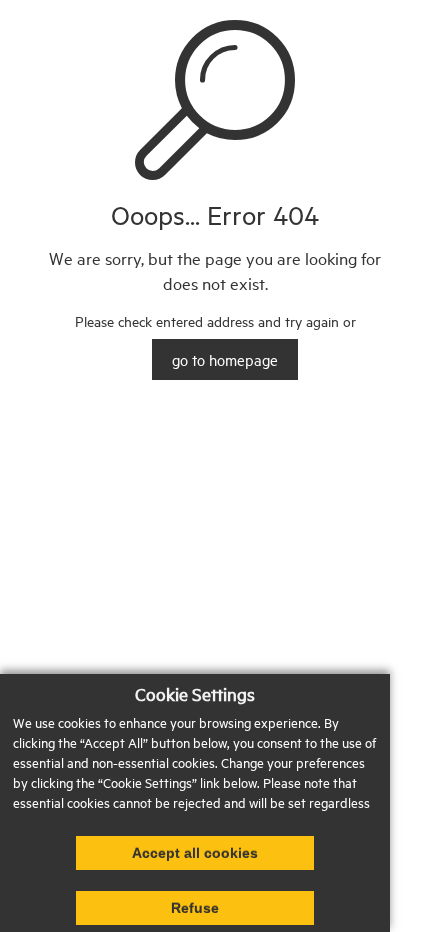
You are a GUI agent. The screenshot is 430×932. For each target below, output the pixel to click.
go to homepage (225, 359)
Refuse (195, 908)
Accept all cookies (195, 853)
